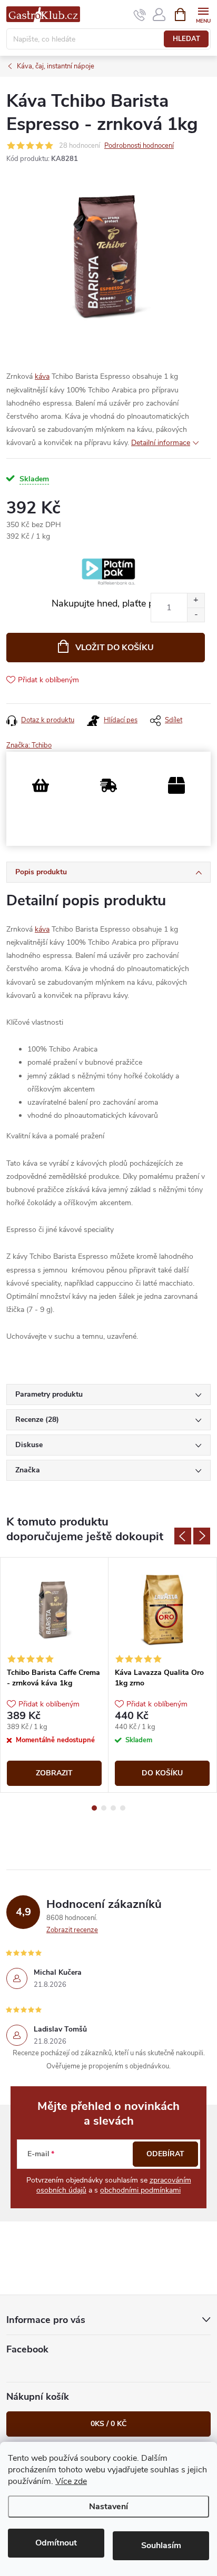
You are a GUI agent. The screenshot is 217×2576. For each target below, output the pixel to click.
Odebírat (165, 2154)
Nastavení (108, 2507)
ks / (108, 2424)
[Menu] (203, 14)
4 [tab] (123, 1808)
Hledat (186, 39)
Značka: (29, 745)
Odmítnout (56, 2543)
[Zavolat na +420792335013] (140, 15)
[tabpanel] (55, 1675)
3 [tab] (113, 1808)
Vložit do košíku (115, 648)
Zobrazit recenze (72, 1930)
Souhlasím (161, 2545)
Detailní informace (161, 443)
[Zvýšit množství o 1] (196, 600)
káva (42, 376)
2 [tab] (104, 1808)
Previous (183, 1536)
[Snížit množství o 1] (196, 615)
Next (202, 1536)
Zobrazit (54, 1773)
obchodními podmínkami (140, 2190)
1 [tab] (94, 1808)
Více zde (71, 2481)
